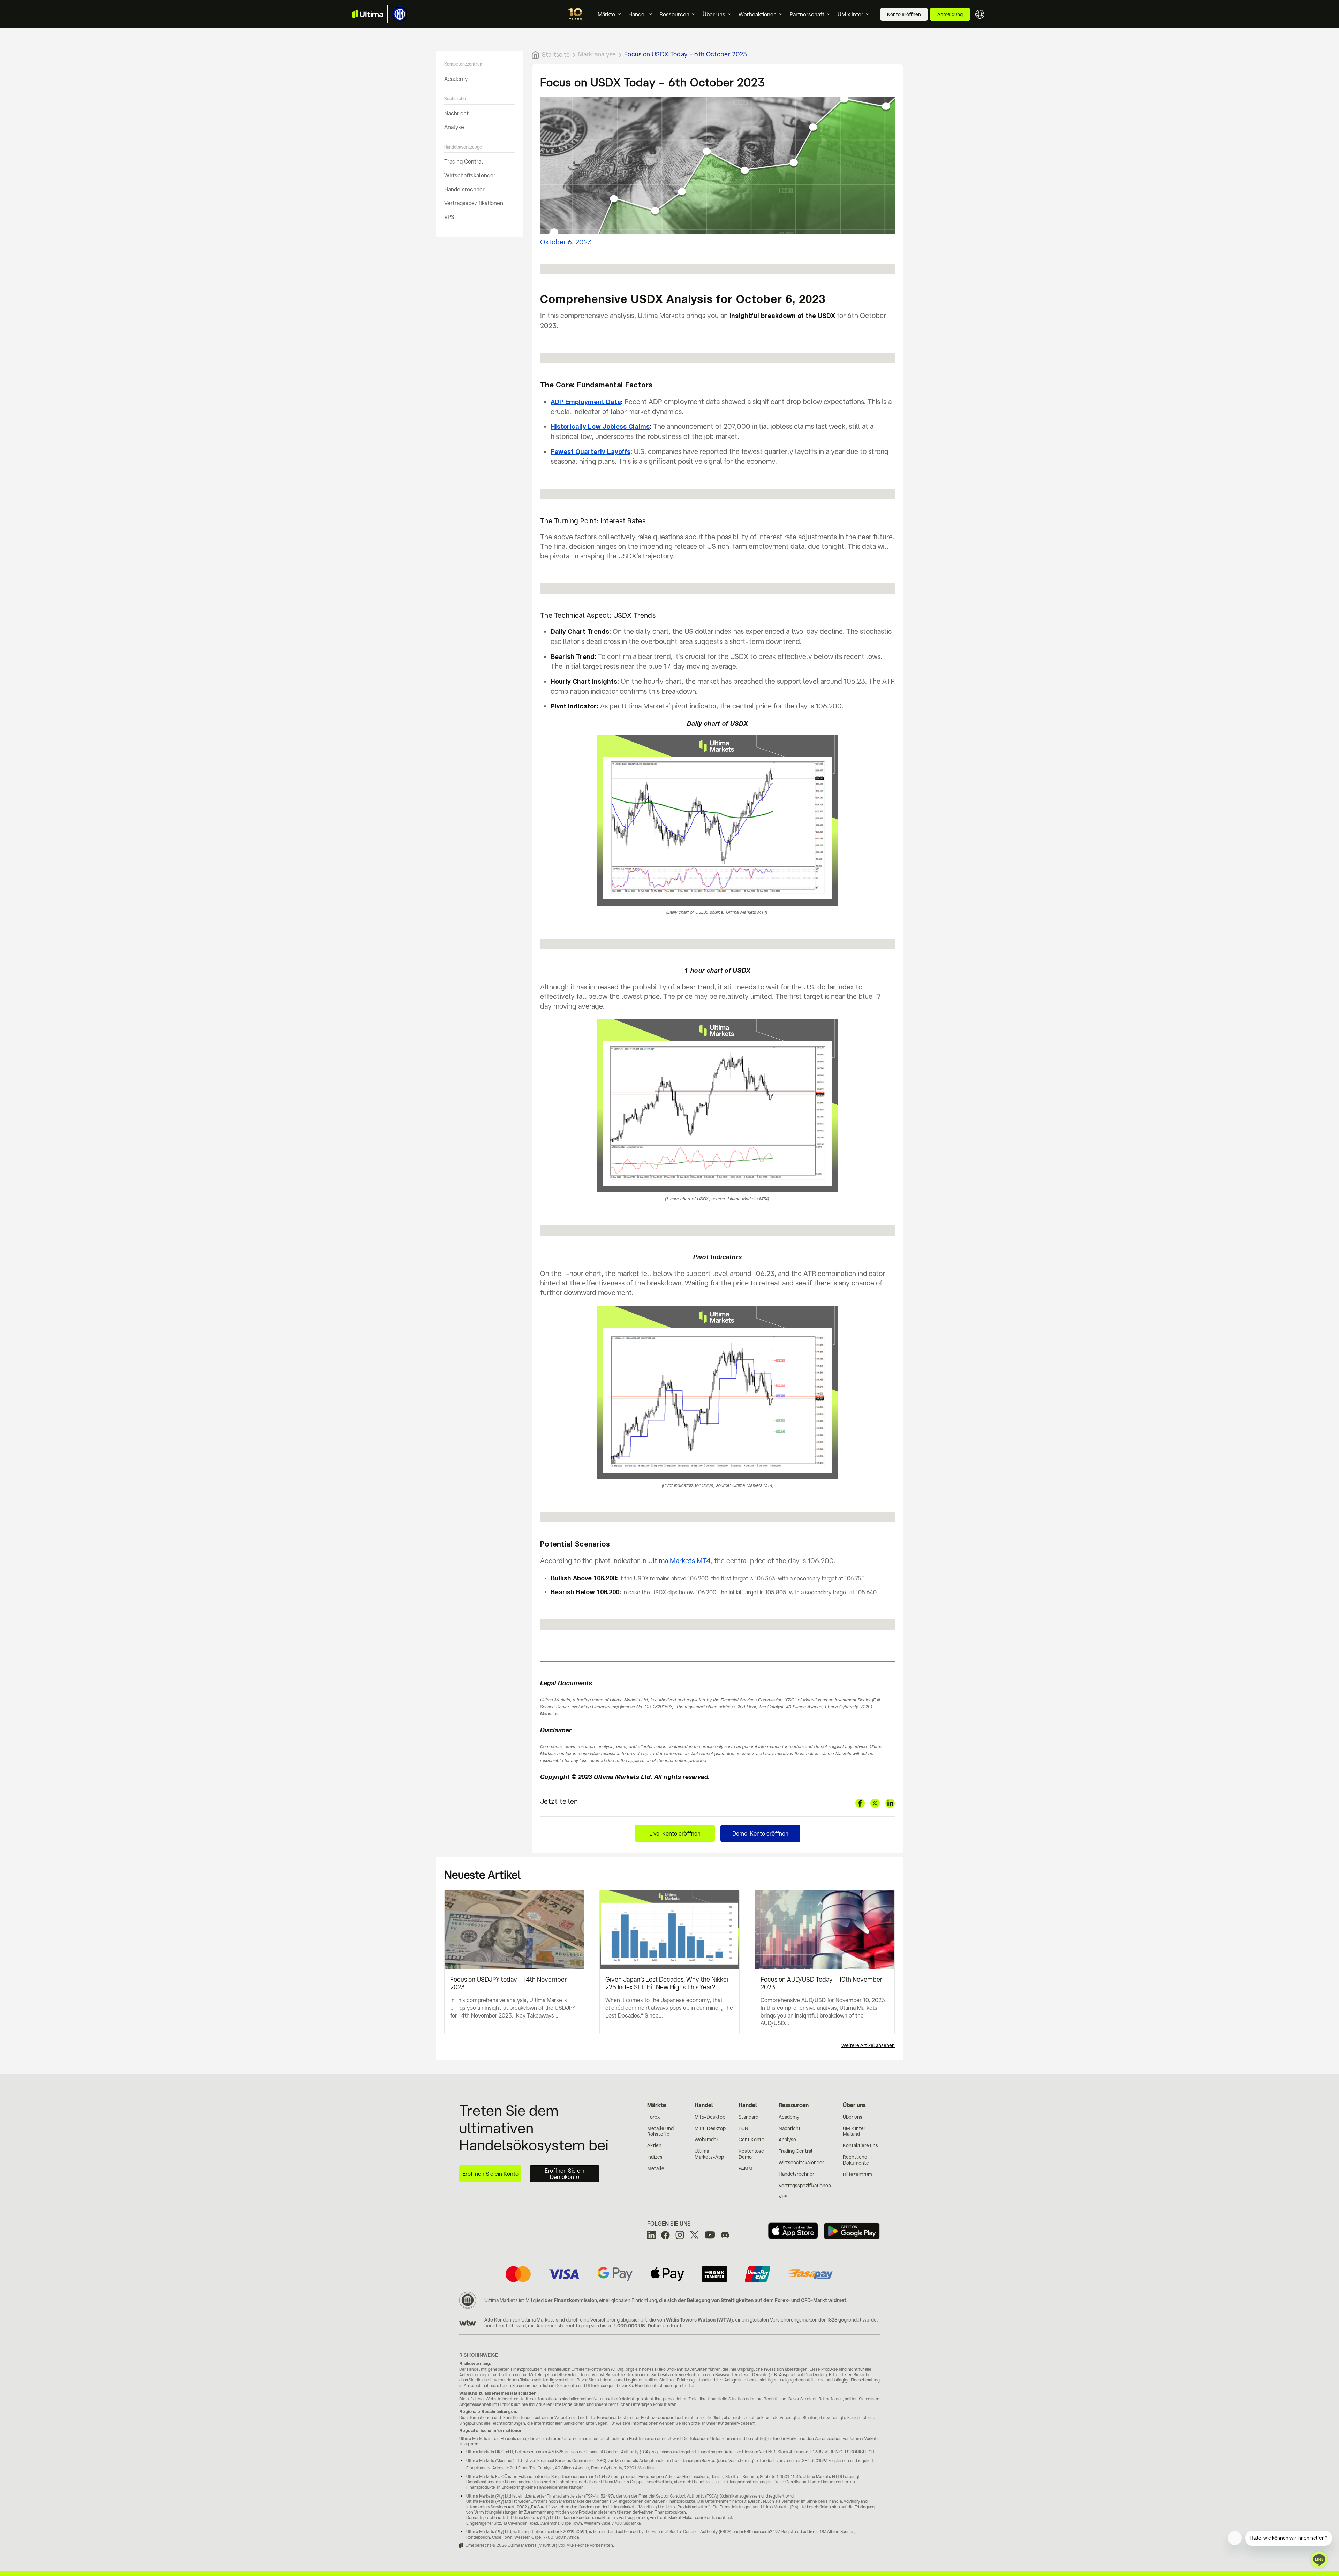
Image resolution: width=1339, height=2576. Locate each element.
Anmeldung (950, 14)
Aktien (654, 2145)
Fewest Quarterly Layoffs (591, 452)
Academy (456, 78)
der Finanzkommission (571, 2300)
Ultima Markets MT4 (679, 1561)
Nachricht (456, 113)
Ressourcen (674, 14)
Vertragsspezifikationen (474, 203)
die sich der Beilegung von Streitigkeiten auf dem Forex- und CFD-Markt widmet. (753, 2300)
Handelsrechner (464, 189)
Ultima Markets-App (709, 2154)
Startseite (556, 54)
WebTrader (706, 2140)
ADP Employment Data (586, 402)
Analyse (454, 127)
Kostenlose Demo (751, 2154)
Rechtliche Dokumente (856, 2160)
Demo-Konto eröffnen (760, 1833)
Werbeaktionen (758, 14)
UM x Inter (850, 14)
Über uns (714, 14)
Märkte (606, 14)
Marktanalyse (597, 54)
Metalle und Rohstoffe (660, 2131)
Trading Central (464, 161)
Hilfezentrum (857, 2174)
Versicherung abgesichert (619, 2320)
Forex (653, 2117)
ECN (743, 2128)
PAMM (746, 2168)
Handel (637, 14)
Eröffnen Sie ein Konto (490, 2174)
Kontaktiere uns (860, 2145)
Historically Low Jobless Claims (600, 427)
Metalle (656, 2168)
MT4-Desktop (710, 2128)
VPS (449, 217)
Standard (748, 2117)
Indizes (655, 2157)
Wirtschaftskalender (470, 175)
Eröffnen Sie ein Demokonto (565, 2174)
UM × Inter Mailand (854, 2131)
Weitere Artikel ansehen (868, 2045)
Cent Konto (751, 2140)
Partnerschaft (807, 14)
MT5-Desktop (710, 2117)
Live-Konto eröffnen (675, 1833)
